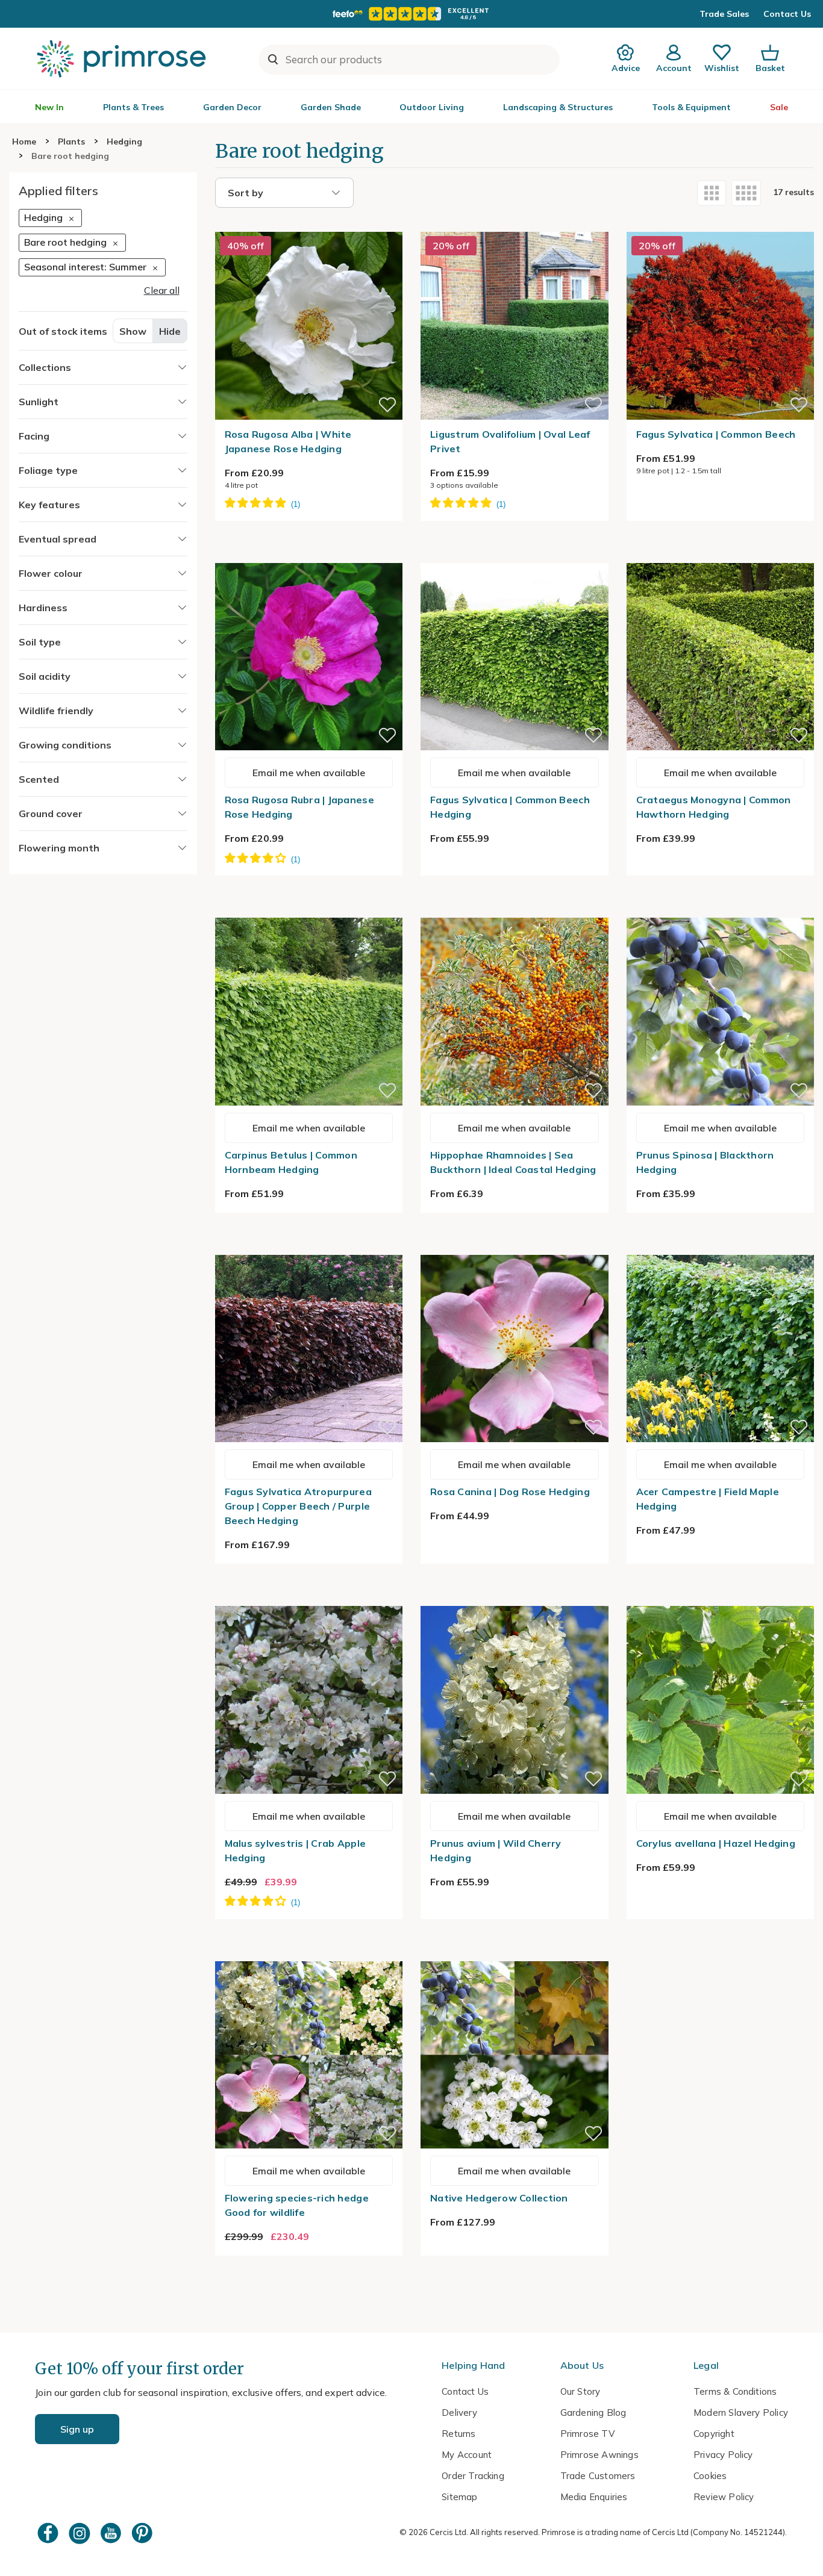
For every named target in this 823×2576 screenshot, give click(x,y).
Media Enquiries (594, 2497)
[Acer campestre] (721, 1248)
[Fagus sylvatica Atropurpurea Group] (309, 1248)
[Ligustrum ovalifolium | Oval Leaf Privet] (515, 225)
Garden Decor (232, 107)
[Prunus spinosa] (721, 910)
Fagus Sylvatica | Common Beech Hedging (510, 807)
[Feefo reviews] (411, 14)
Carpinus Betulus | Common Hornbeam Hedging (291, 1162)
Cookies (710, 2476)
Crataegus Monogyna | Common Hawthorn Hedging (714, 807)
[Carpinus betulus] (309, 910)
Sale (779, 107)
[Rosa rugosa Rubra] (309, 556)
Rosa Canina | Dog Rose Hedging (510, 1492)
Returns (458, 2434)
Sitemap (459, 2497)
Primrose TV (587, 2434)
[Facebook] (49, 2533)
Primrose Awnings (599, 2455)
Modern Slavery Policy (741, 2413)
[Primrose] (123, 58)
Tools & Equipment (691, 107)
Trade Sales (724, 14)
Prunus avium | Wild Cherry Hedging (496, 1850)
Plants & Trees (133, 107)
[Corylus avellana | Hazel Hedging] (721, 1599)
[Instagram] (81, 2533)
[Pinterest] (143, 2533)
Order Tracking (473, 2476)
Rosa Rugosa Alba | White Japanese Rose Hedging (288, 441)
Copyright (714, 2434)
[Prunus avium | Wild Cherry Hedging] (515, 1599)
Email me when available (309, 773)
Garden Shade (331, 107)
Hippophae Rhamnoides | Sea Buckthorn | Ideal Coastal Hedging (513, 1162)
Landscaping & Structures (558, 107)
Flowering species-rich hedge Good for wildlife (297, 2205)
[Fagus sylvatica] (721, 225)
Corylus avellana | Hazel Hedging (716, 1843)
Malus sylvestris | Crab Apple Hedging (296, 1850)
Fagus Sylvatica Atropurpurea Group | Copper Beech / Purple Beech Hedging (298, 1506)
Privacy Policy (723, 2455)
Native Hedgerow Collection (499, 2198)
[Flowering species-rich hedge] (309, 1954)
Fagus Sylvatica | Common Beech (716, 434)
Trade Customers (598, 2476)
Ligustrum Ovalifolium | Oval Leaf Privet (510, 441)
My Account (467, 2455)
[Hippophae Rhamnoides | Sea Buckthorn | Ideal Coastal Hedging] (515, 910)
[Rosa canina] (515, 1248)
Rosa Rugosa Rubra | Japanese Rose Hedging (299, 807)
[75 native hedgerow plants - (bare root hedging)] (515, 1954)
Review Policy (724, 2497)
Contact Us (787, 14)
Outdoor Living (432, 107)
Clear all (162, 291)
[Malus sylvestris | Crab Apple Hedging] (309, 1599)
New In (49, 107)
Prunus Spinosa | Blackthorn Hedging (705, 1162)
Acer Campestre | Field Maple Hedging (708, 1499)
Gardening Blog (593, 2413)
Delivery (459, 2413)
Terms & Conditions (735, 2391)
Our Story (580, 2391)
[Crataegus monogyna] (721, 556)
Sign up (77, 2429)
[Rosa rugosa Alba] (309, 225)
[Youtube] (112, 2533)
